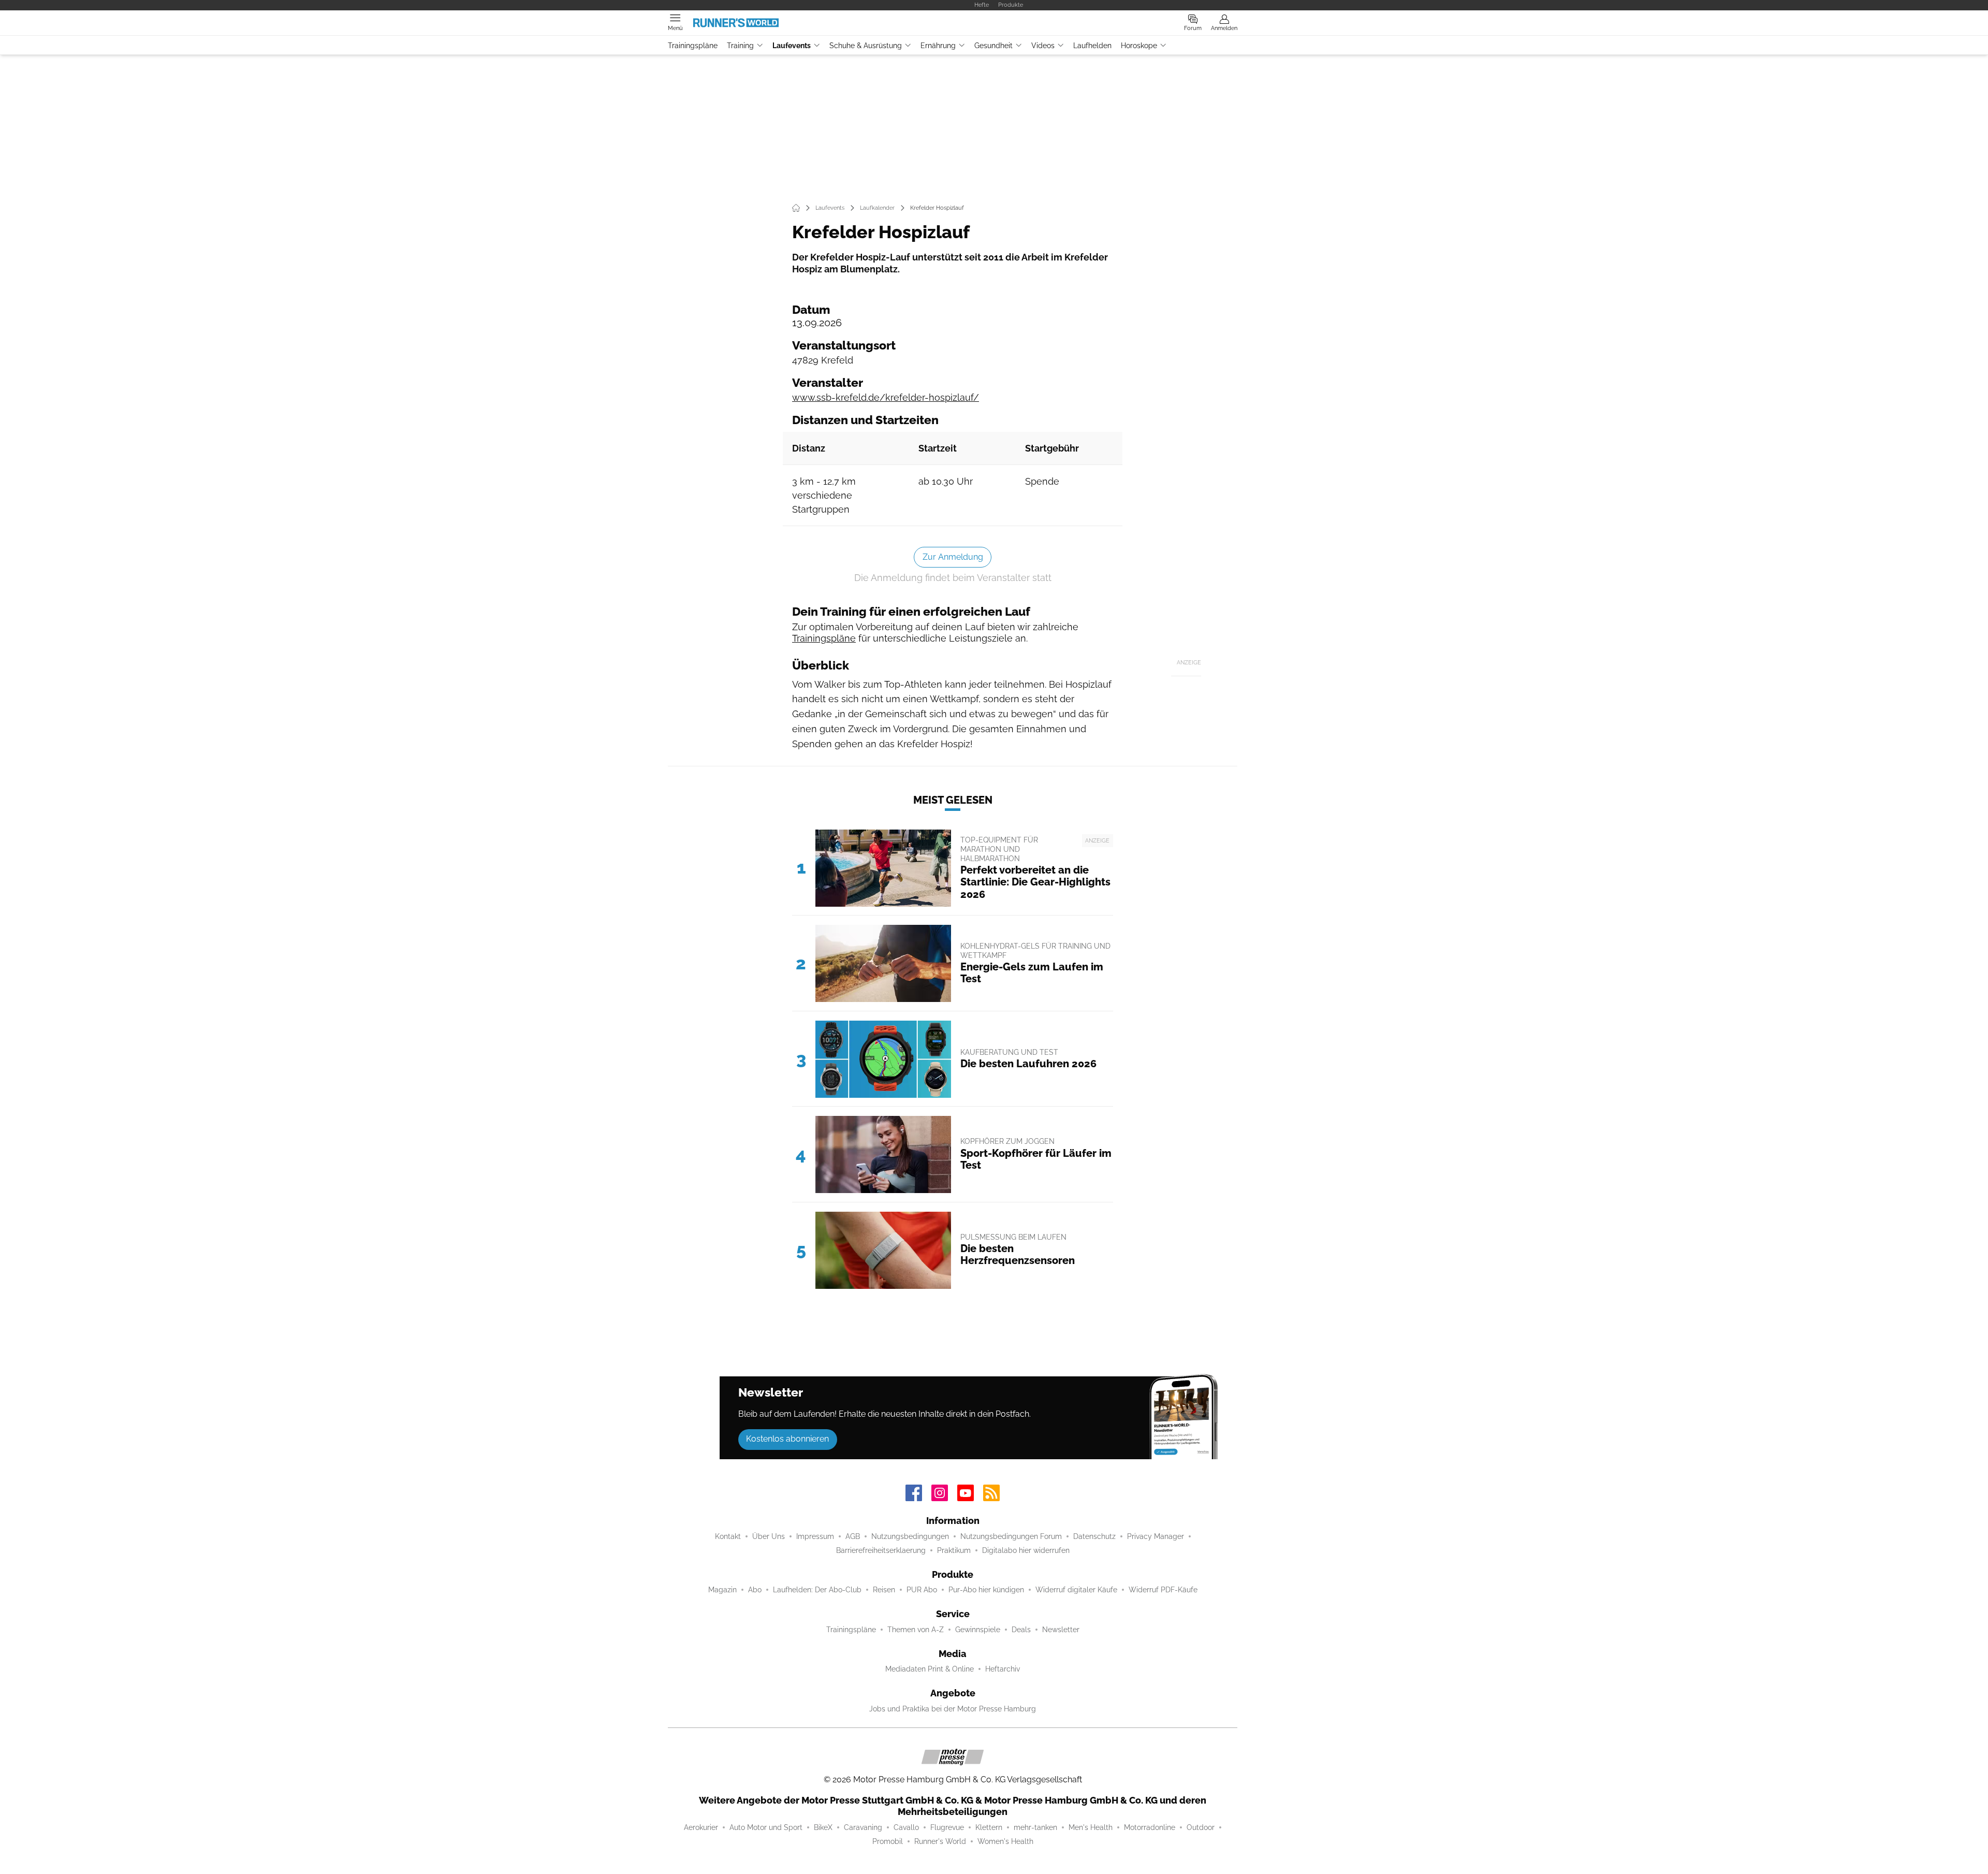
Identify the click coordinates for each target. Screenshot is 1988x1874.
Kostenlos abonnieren (787, 1439)
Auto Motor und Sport (766, 1827)
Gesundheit (993, 46)
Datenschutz (1094, 1536)
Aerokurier (701, 1827)
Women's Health (1005, 1841)
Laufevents (792, 46)
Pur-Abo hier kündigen (986, 1590)
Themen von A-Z (916, 1630)
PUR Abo (922, 1590)
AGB (853, 1536)
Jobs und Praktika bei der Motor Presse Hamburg (953, 1709)
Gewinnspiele (978, 1630)
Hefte (982, 5)
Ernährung (938, 46)
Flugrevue (947, 1827)
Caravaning (863, 1827)
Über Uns (769, 1536)
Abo (755, 1590)
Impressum (815, 1536)
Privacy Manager (1156, 1536)
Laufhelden (1092, 46)
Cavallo (906, 1827)
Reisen (884, 1590)
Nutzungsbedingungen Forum (1011, 1536)
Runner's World (940, 1841)
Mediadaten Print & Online (930, 1669)
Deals (1021, 1630)
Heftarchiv (1003, 1669)
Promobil (888, 1841)
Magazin (722, 1590)
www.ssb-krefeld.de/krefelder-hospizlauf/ (886, 397)
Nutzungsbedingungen (910, 1536)
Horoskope (1139, 46)
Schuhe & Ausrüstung (866, 46)
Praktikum (954, 1550)
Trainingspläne (693, 46)
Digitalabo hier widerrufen (1026, 1550)
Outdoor (1201, 1827)
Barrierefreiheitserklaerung (881, 1550)
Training (740, 46)
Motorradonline (1150, 1827)
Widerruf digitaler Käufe (1076, 1590)
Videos (1043, 46)
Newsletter (1061, 1630)
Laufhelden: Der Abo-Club (817, 1590)
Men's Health (1091, 1827)
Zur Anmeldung (953, 557)
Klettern (989, 1827)
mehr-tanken (1035, 1827)
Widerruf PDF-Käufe (1163, 1590)
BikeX (823, 1827)
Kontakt (728, 1536)
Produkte (1011, 5)
